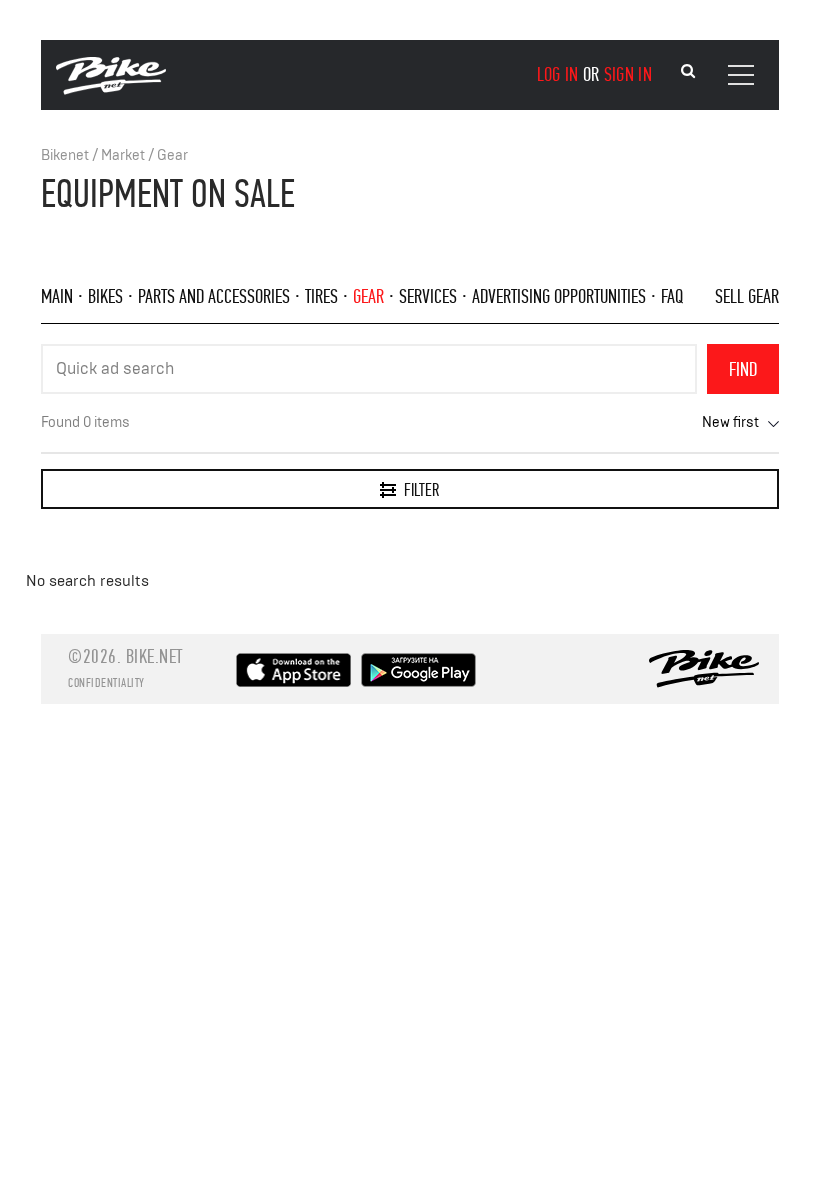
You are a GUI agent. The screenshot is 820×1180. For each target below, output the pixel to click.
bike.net (154, 656)
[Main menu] (741, 75)
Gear (172, 155)
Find (743, 369)
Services (428, 296)
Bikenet (65, 155)
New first (730, 422)
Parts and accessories (214, 296)
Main (57, 296)
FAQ (672, 296)
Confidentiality (106, 683)
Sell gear (747, 296)
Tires (321, 296)
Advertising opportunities (559, 296)
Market (123, 155)
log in (558, 74)
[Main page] (111, 90)
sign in (628, 74)
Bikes (105, 296)
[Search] (688, 71)
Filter (421, 490)
